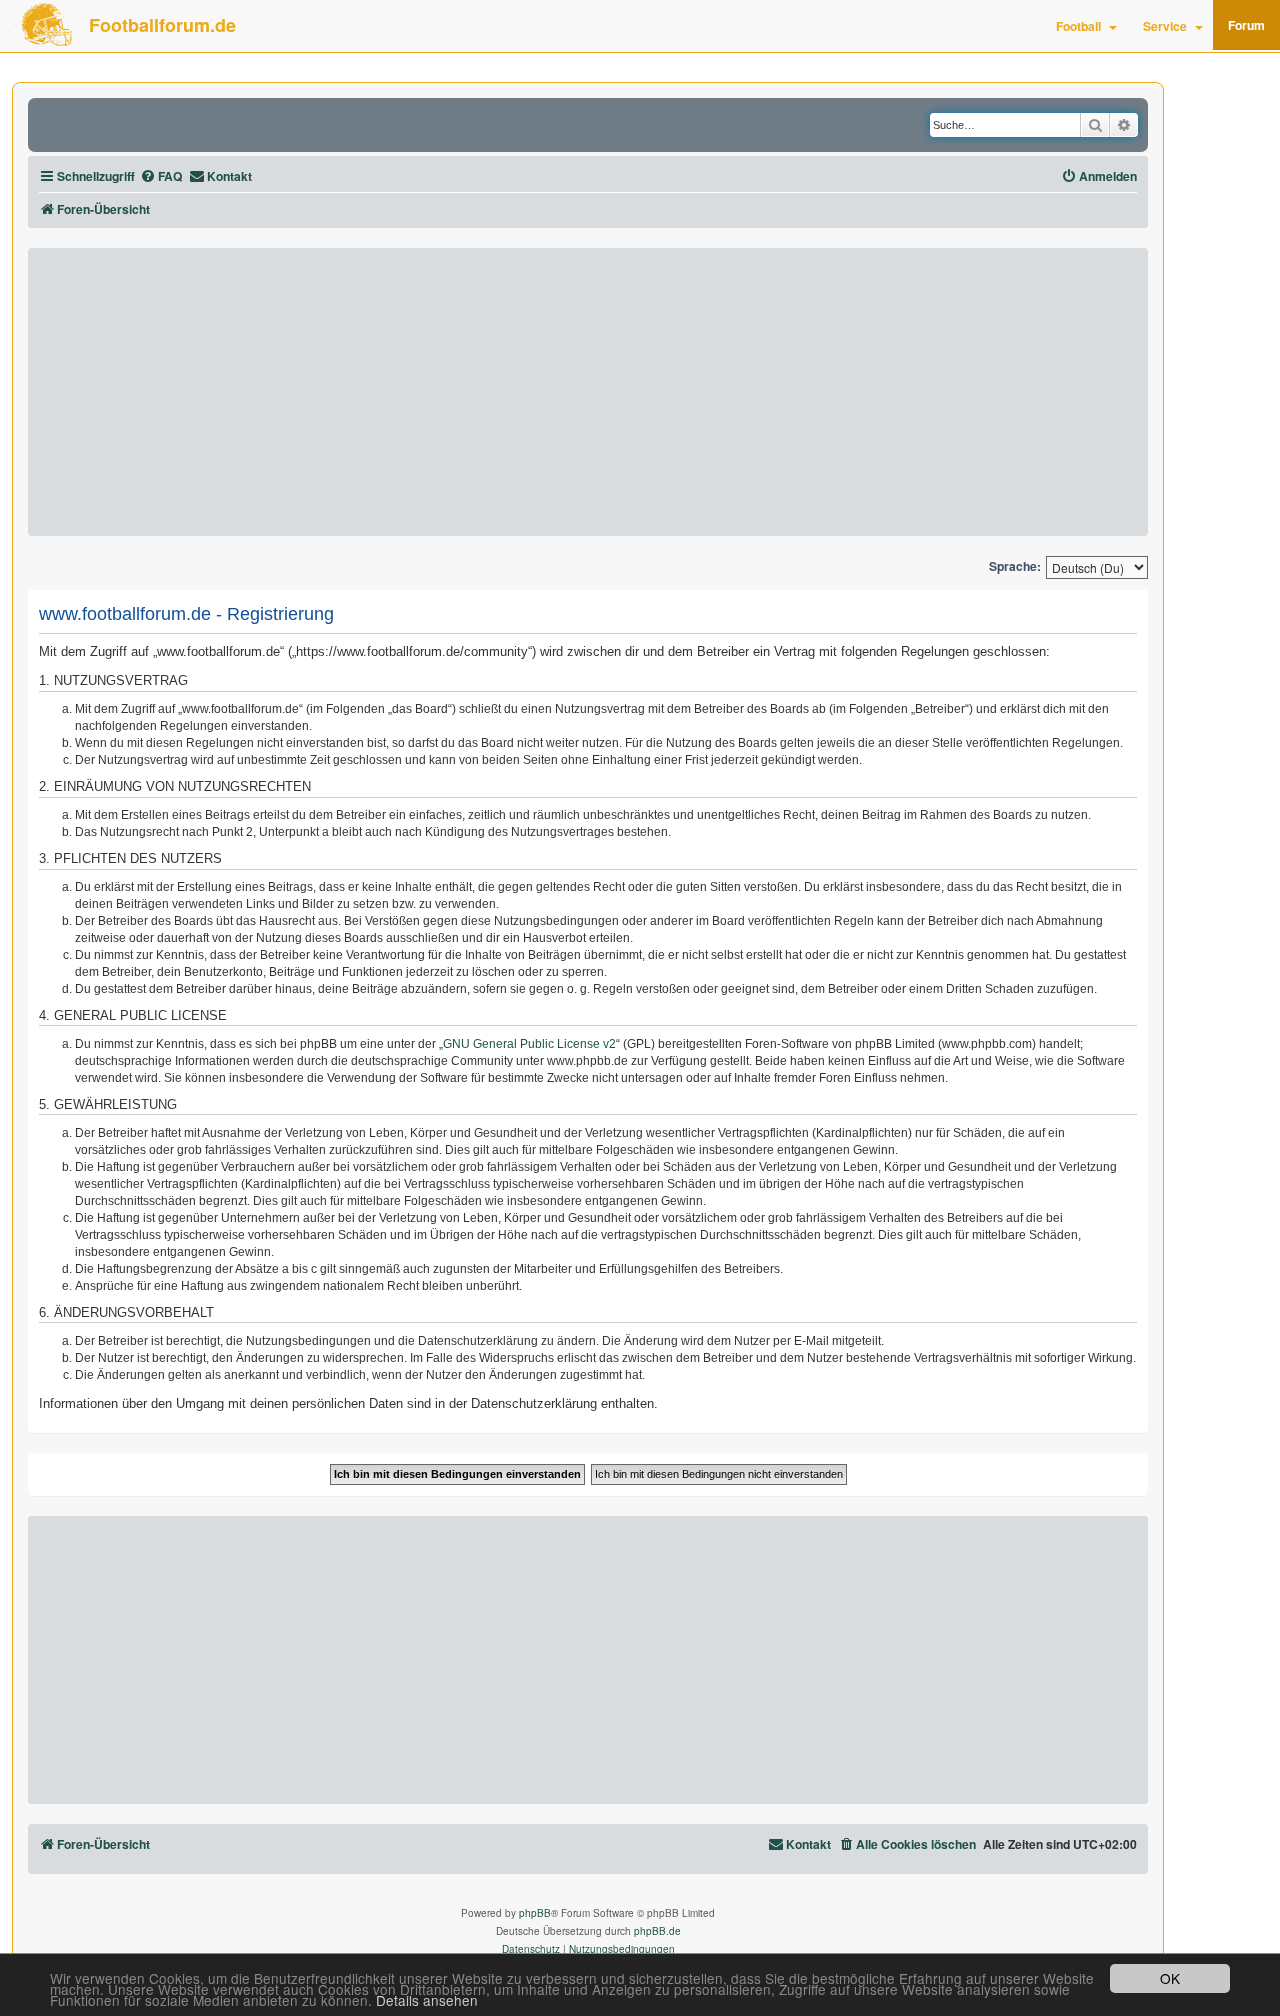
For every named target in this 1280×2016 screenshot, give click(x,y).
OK (1170, 1978)
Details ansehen (427, 2000)
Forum (1246, 25)
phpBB (535, 1913)
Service (1165, 26)
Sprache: (1015, 567)
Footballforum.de (162, 25)
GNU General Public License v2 (529, 1044)
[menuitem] (161, 176)
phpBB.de (657, 1931)
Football (1078, 26)
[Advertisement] (588, 392)
